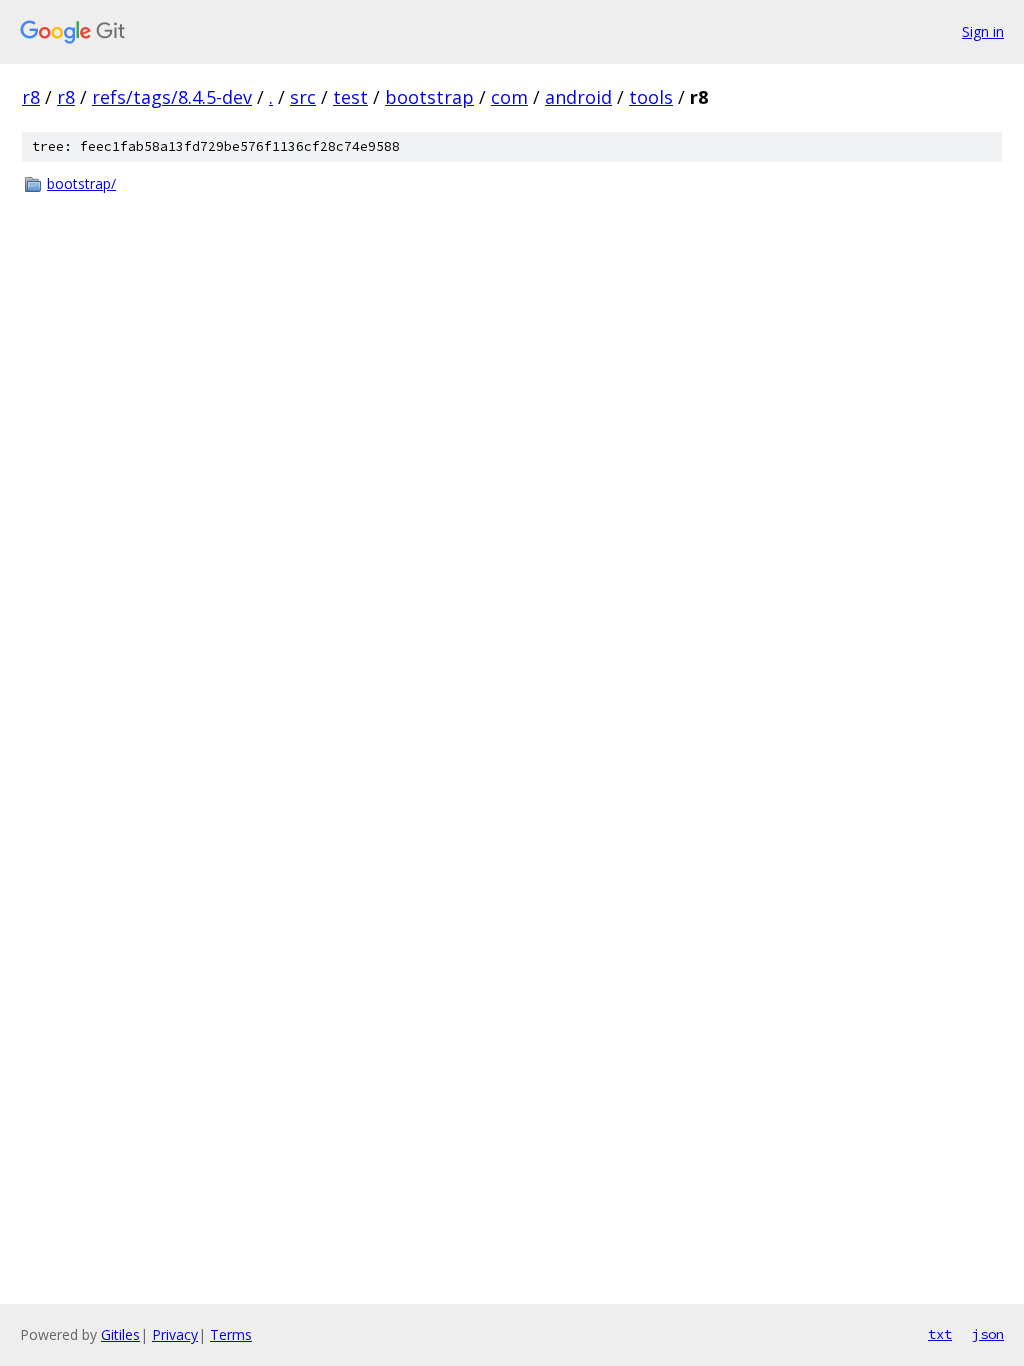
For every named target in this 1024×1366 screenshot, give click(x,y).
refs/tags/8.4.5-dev (172, 97)
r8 (31, 97)
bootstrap (429, 97)
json (988, 1334)
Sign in (983, 31)
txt (940, 1334)
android (578, 97)
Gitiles (120, 1334)
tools (651, 97)
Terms (231, 1334)
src (303, 97)
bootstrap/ (81, 183)
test (350, 97)
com (509, 97)
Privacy (175, 1334)
